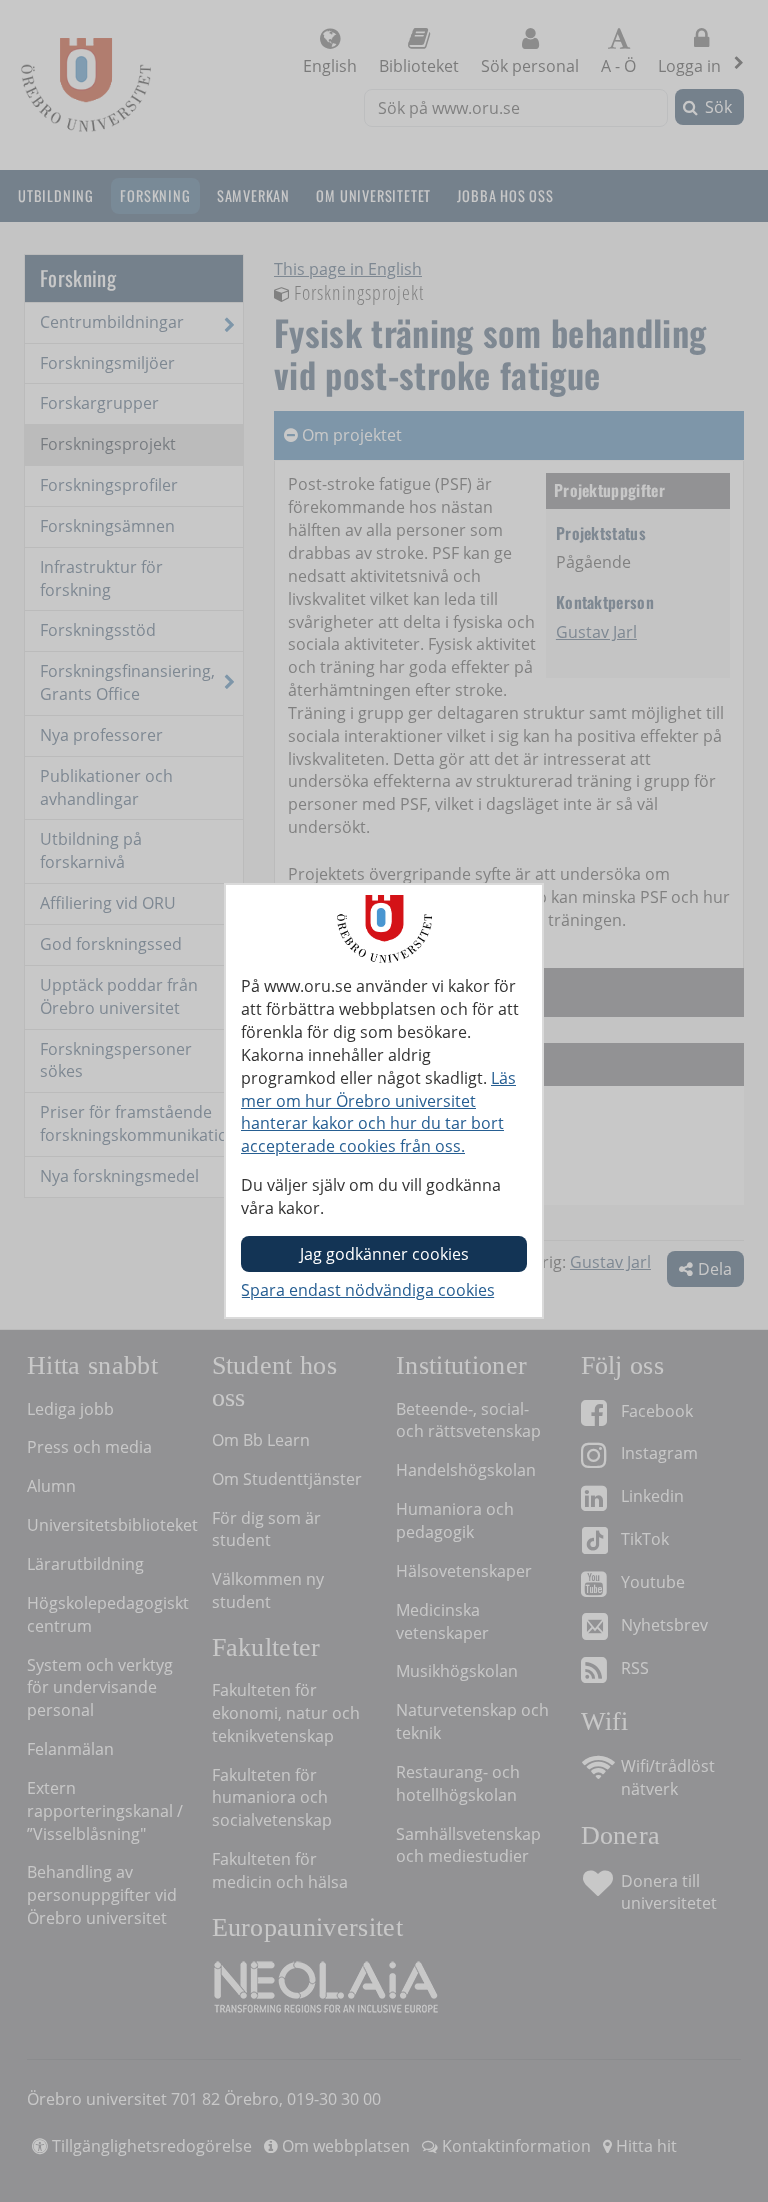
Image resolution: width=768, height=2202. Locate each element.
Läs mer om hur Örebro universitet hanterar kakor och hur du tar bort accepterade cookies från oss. (378, 1112)
